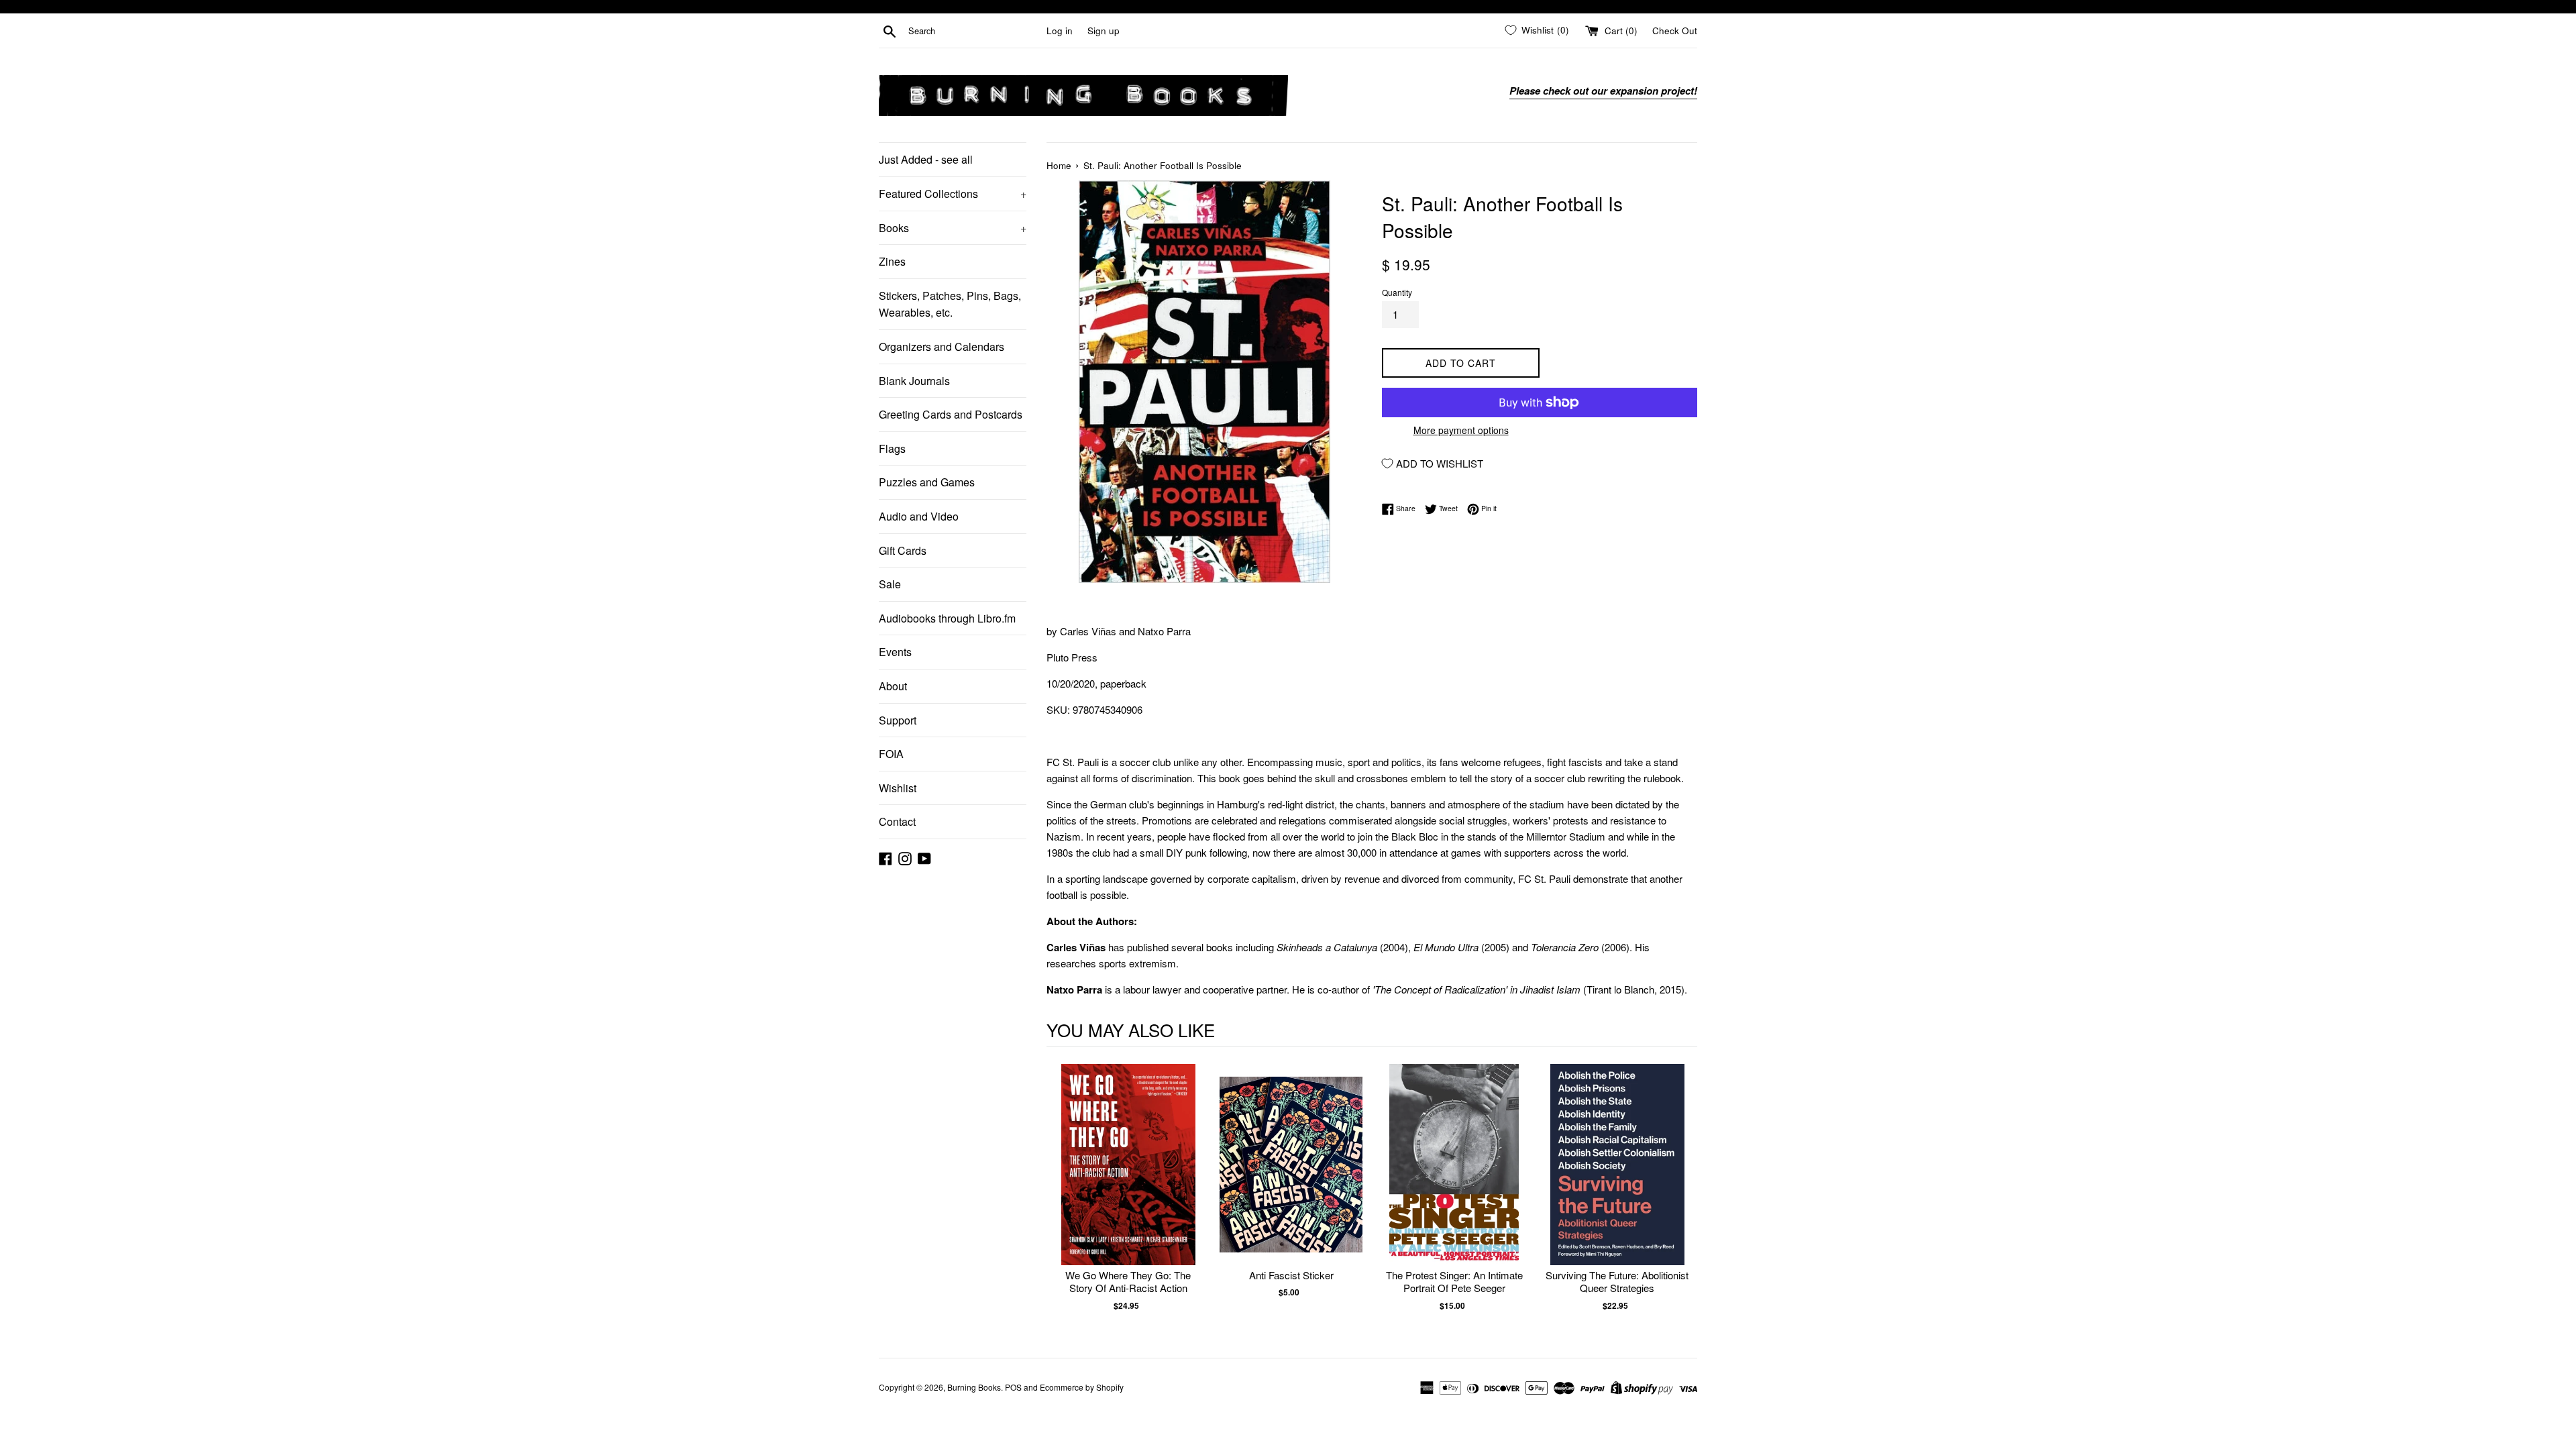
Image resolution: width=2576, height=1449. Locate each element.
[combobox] (975, 31)
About (893, 686)
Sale (890, 584)
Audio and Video (919, 516)
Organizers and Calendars (942, 346)
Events (895, 652)
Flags (892, 448)
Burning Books (974, 1387)
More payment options (1461, 430)
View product (1128, 1178)
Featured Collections (953, 194)
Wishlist (898, 788)
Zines (892, 261)
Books (953, 228)
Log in (1060, 31)
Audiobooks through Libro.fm (947, 618)
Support (898, 720)
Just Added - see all (926, 159)
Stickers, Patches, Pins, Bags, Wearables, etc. (950, 304)
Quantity (1397, 292)
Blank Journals (914, 381)
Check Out (1675, 31)
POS (1013, 1387)
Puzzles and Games (927, 482)
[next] (1684, 1194)
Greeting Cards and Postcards (951, 414)
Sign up (1104, 31)
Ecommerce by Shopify (1082, 1387)
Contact (897, 821)
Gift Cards (903, 550)
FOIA (891, 754)
